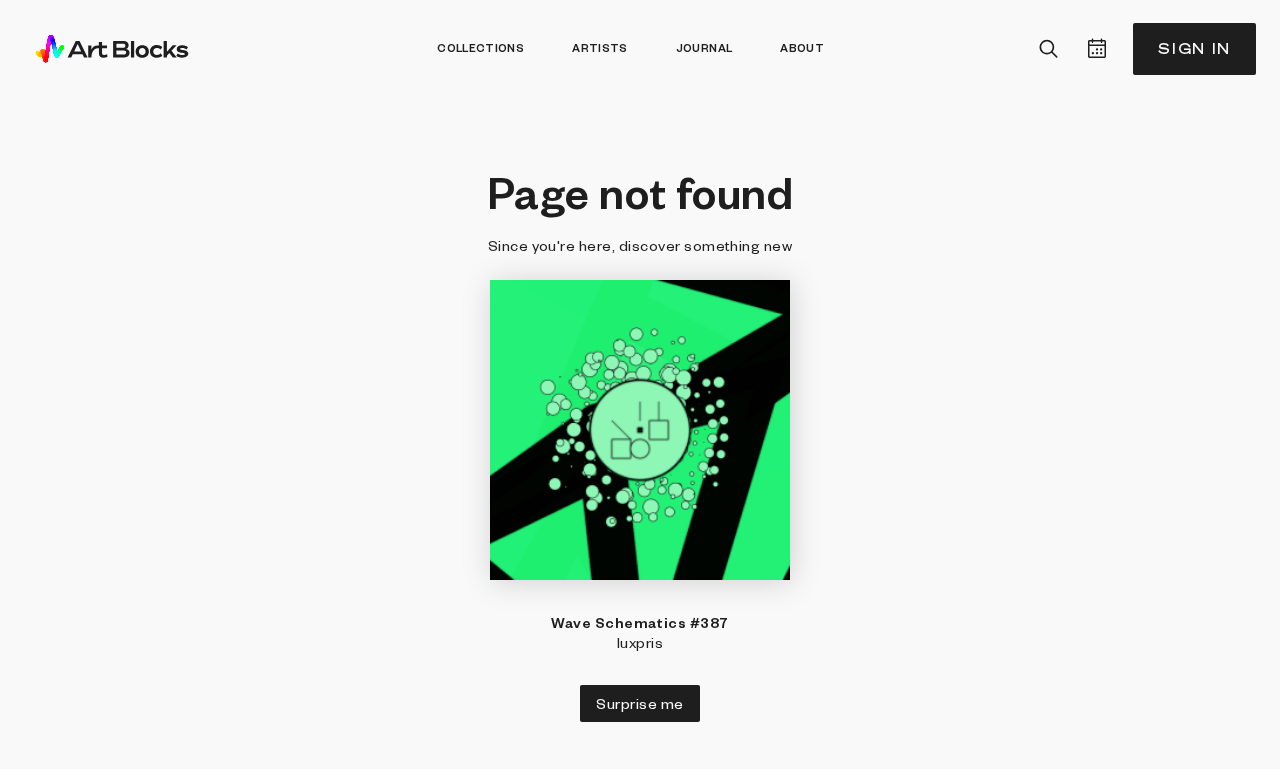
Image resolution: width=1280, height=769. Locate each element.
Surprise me (639, 703)
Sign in (1194, 48)
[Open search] (1049, 49)
